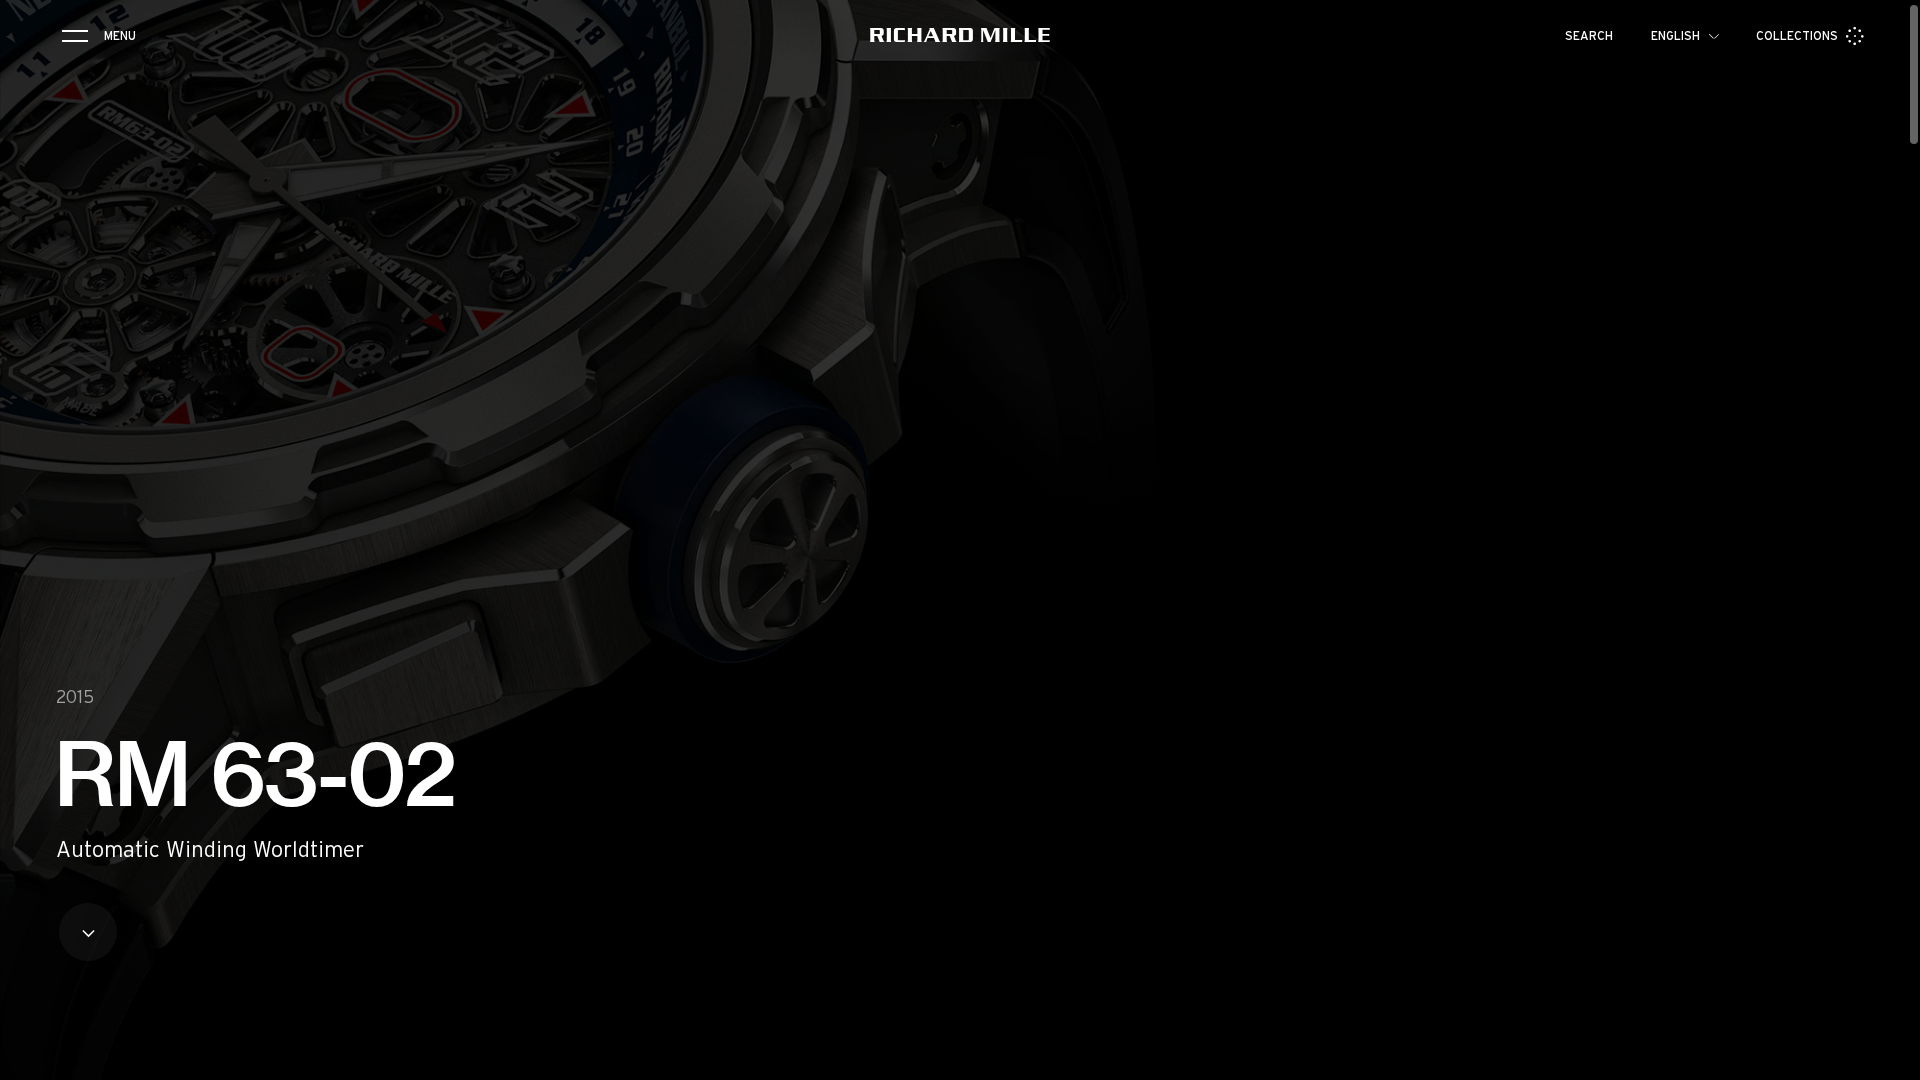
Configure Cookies (1585, 979)
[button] (1890, 1058)
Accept (1795, 979)
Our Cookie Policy (1550, 914)
